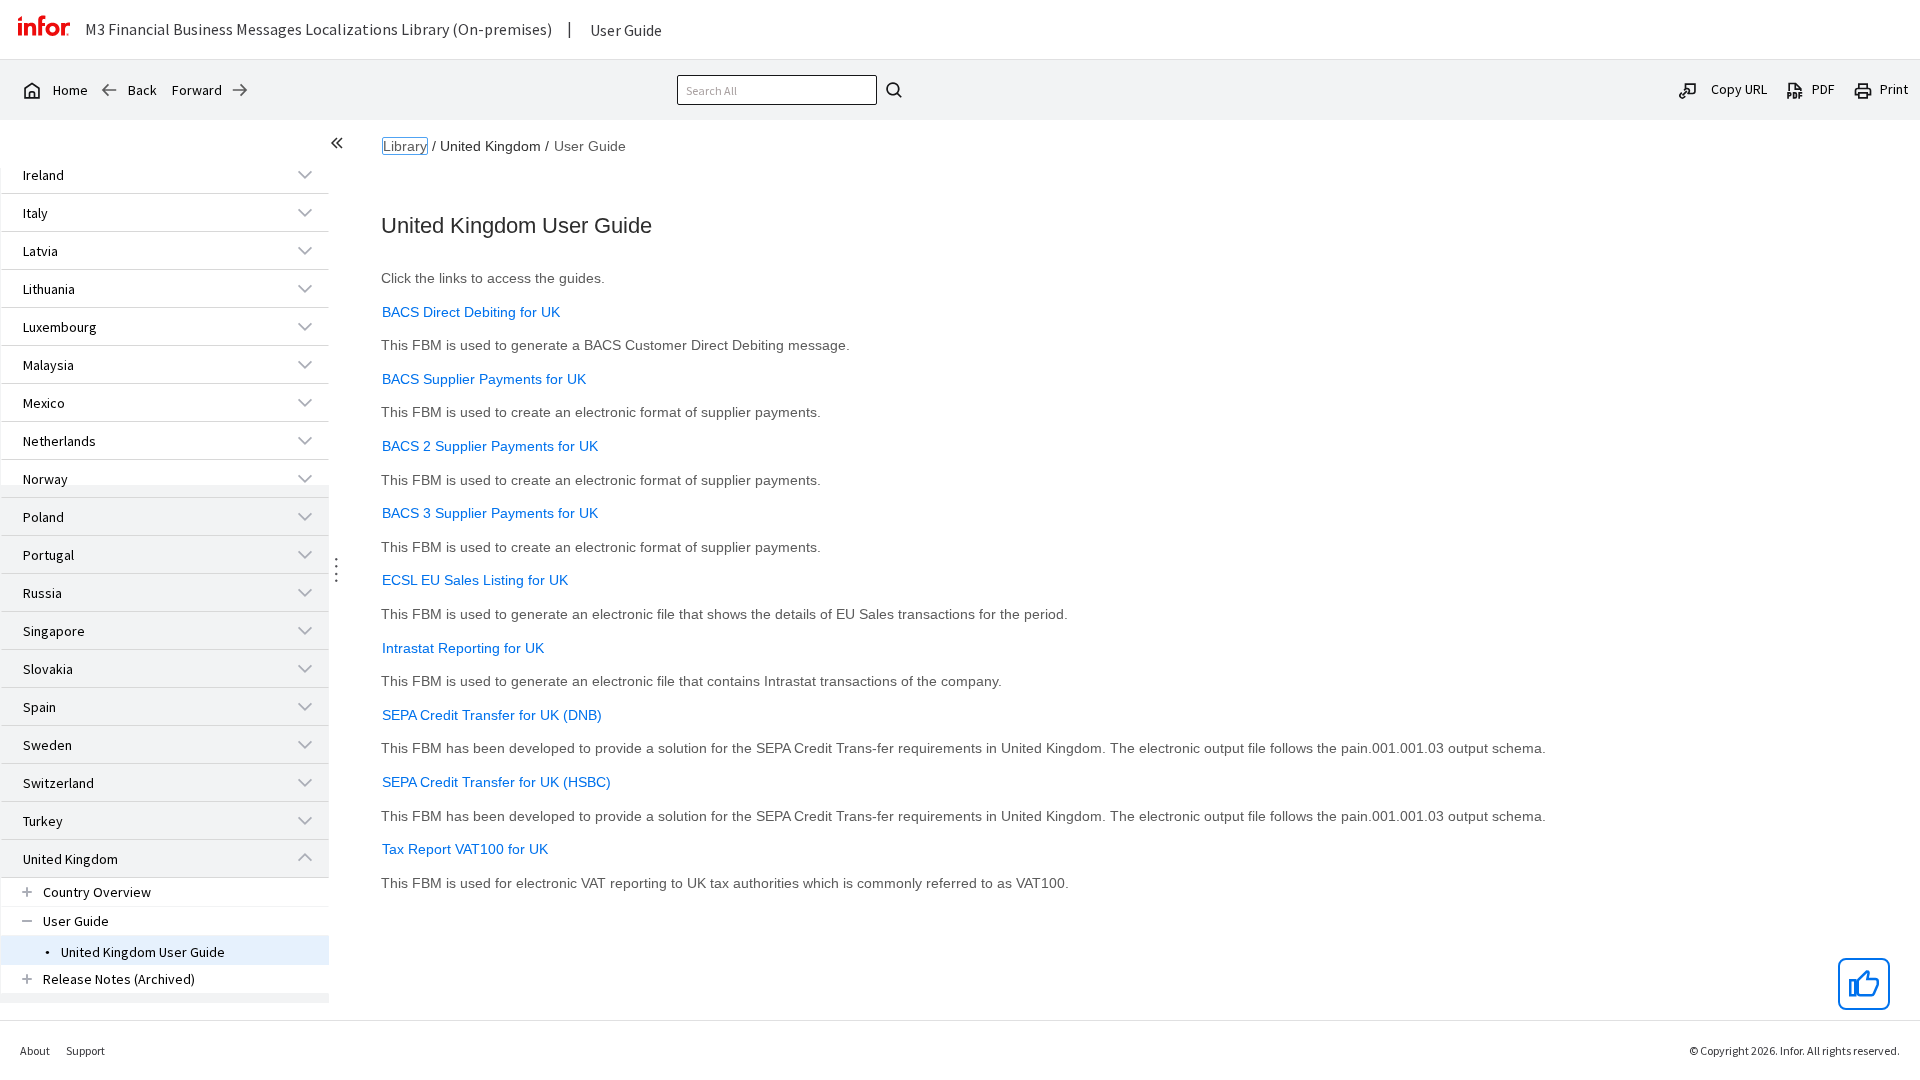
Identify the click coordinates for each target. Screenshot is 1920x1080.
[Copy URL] (1688, 89)
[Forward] (240, 90)
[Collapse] (305, 858)
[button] (142, 175)
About (35, 1050)
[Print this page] (1863, 89)
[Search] (891, 90)
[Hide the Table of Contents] (340, 146)
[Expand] (305, 174)
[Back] (109, 90)
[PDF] (1795, 89)
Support (85, 1050)
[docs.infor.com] (31, 90)
